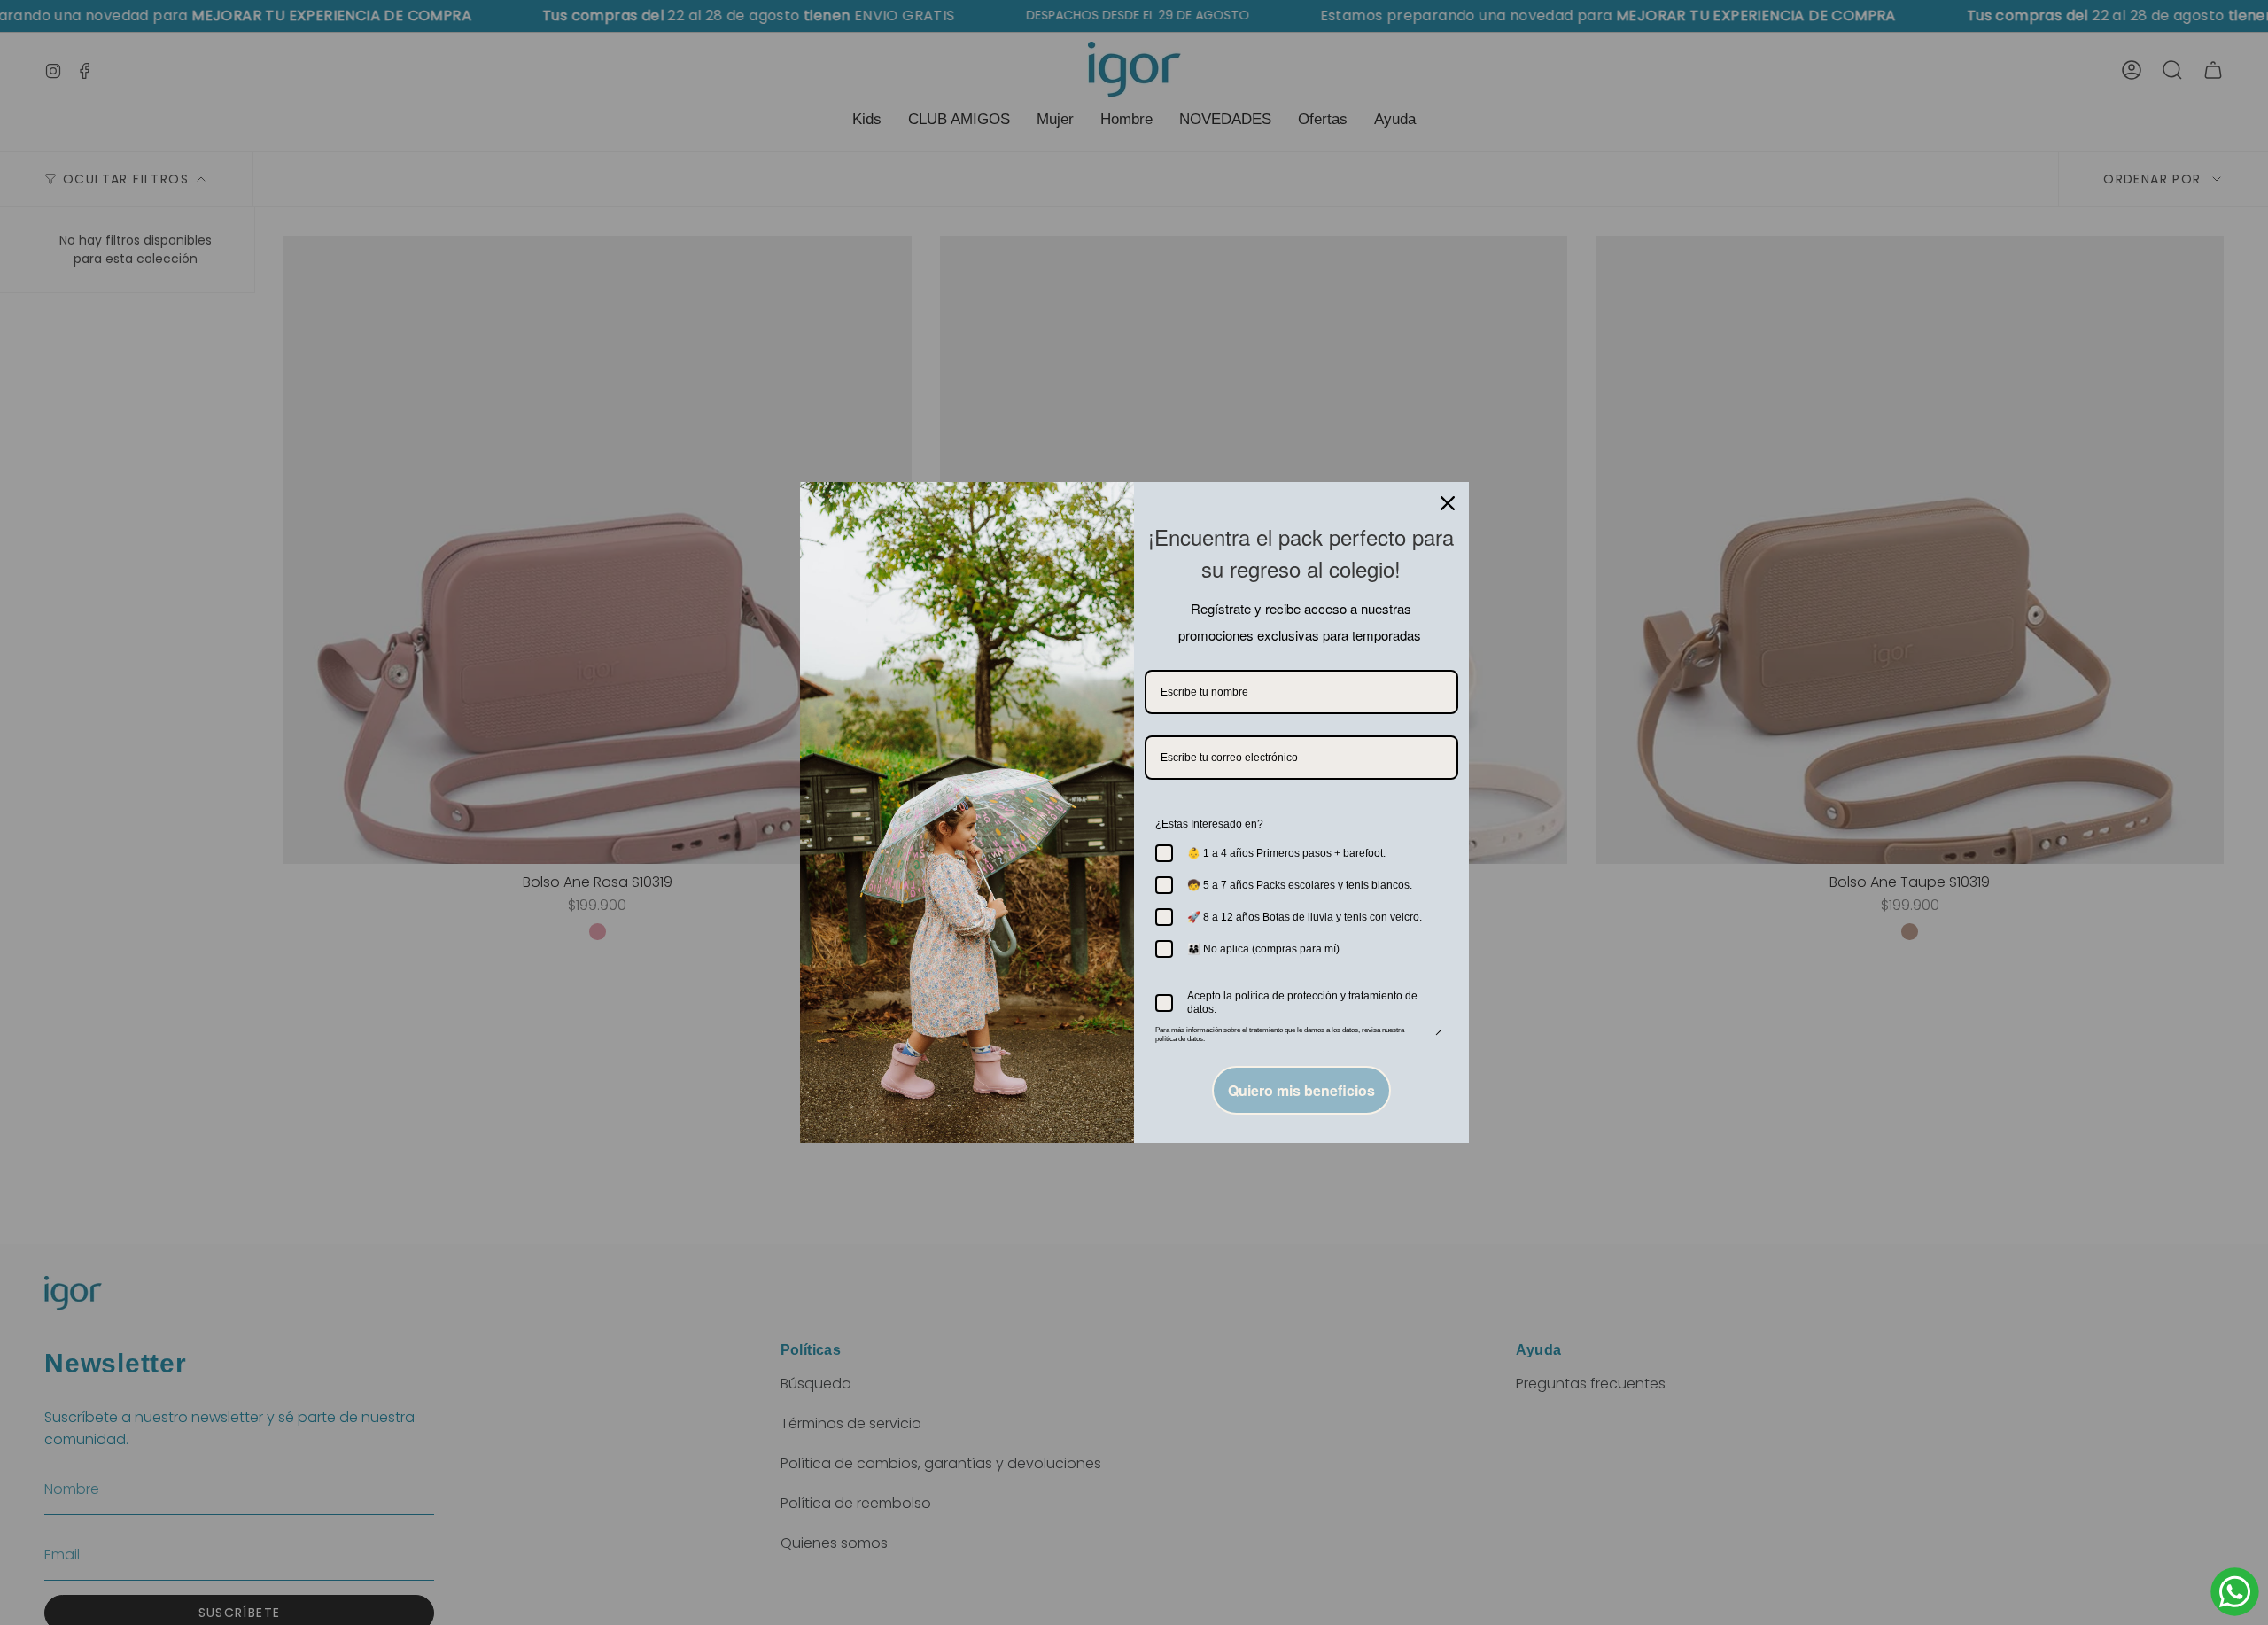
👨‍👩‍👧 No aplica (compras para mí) (1263, 949)
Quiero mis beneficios (1301, 1090)
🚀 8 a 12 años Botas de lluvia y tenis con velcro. (1305, 917)
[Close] (1448, 503)
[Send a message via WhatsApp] (2235, 1592)
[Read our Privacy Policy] (1437, 1034)
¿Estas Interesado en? (1209, 824)
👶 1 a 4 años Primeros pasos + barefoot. (1286, 853)
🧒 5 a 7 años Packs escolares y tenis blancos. (1300, 885)
